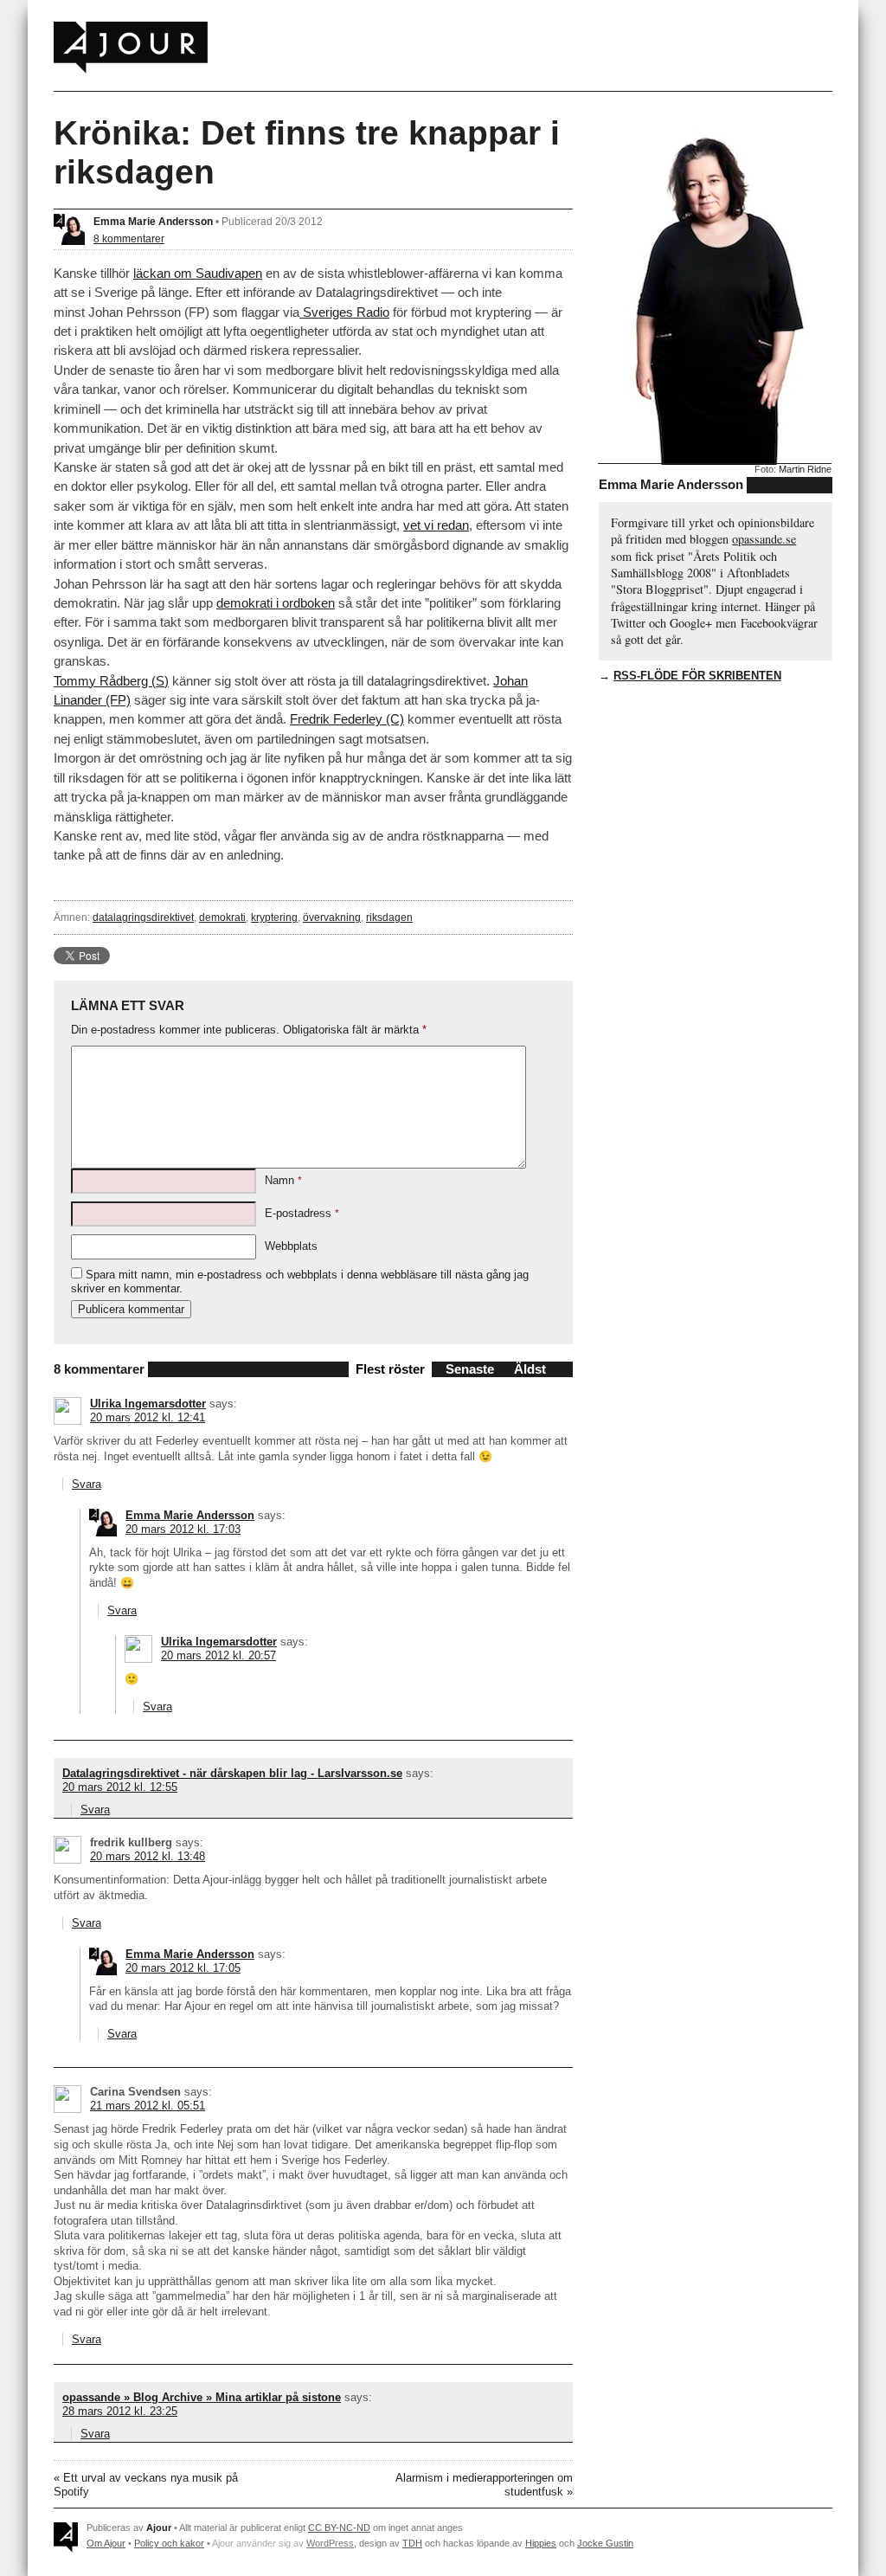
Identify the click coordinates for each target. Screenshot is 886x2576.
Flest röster (390, 1369)
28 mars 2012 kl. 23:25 (120, 2411)
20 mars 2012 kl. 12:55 (120, 1787)
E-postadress (302, 1213)
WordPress (330, 2543)
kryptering (274, 917)
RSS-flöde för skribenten (697, 676)
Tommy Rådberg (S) (111, 681)
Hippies (541, 2543)
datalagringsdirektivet (143, 917)
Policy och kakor (169, 2543)
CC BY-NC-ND (339, 2528)
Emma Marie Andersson (153, 221)
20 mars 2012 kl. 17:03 (183, 1529)
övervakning (332, 917)
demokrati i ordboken (276, 603)
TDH (412, 2543)
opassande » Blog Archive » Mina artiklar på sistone (202, 2397)
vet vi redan (436, 525)
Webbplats (291, 1246)
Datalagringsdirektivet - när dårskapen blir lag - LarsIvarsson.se (232, 1773)
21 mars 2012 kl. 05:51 (148, 2106)
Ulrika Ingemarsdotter (148, 1404)
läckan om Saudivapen (198, 273)
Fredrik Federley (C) (347, 719)
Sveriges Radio (344, 312)
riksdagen (389, 917)
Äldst (530, 1369)
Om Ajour (106, 2543)
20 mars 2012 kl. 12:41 (148, 1417)
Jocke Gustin (605, 2543)
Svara (87, 1484)
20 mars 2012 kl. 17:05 (183, 1968)
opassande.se (764, 539)
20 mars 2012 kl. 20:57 (218, 1655)
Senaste (470, 1369)
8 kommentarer (129, 238)
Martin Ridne (805, 469)
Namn (283, 1180)
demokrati (222, 917)
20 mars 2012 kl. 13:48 (148, 1856)
